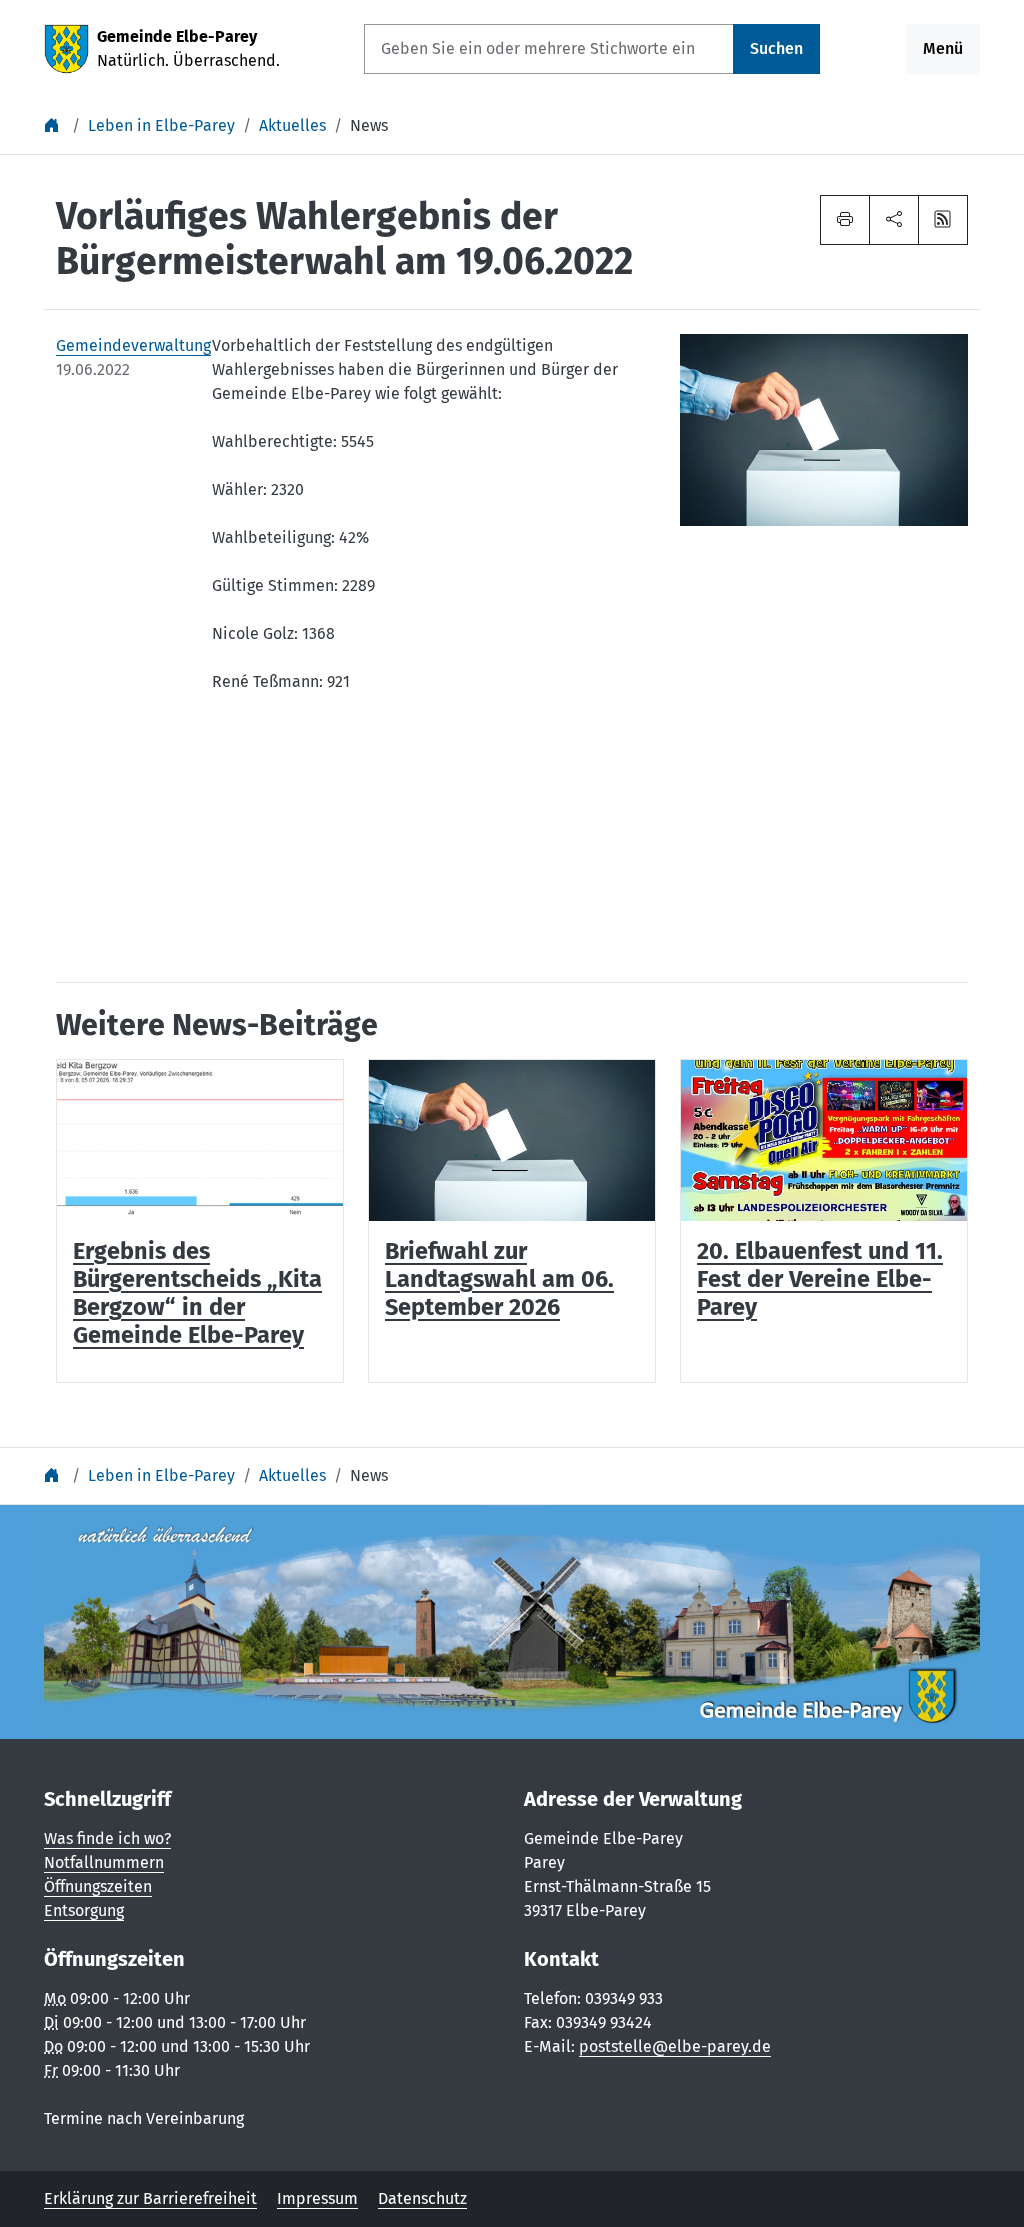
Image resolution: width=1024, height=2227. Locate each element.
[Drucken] (845, 220)
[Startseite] (54, 125)
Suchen (776, 48)
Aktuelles (292, 125)
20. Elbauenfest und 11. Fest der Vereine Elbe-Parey (820, 1279)
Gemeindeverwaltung (122, 345)
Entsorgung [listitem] (84, 1910)
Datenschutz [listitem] (422, 2198)
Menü (943, 48)
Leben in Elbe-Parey (161, 125)
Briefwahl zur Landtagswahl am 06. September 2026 (499, 1279)
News (369, 125)
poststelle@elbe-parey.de (675, 2046)
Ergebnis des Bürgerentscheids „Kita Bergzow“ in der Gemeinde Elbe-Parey (197, 1293)
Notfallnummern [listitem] (104, 1862)
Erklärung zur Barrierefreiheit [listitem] (150, 2198)
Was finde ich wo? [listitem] (107, 1838)
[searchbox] (549, 49)
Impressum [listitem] (317, 2198)
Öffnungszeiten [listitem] (98, 1886)
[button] (894, 220)
